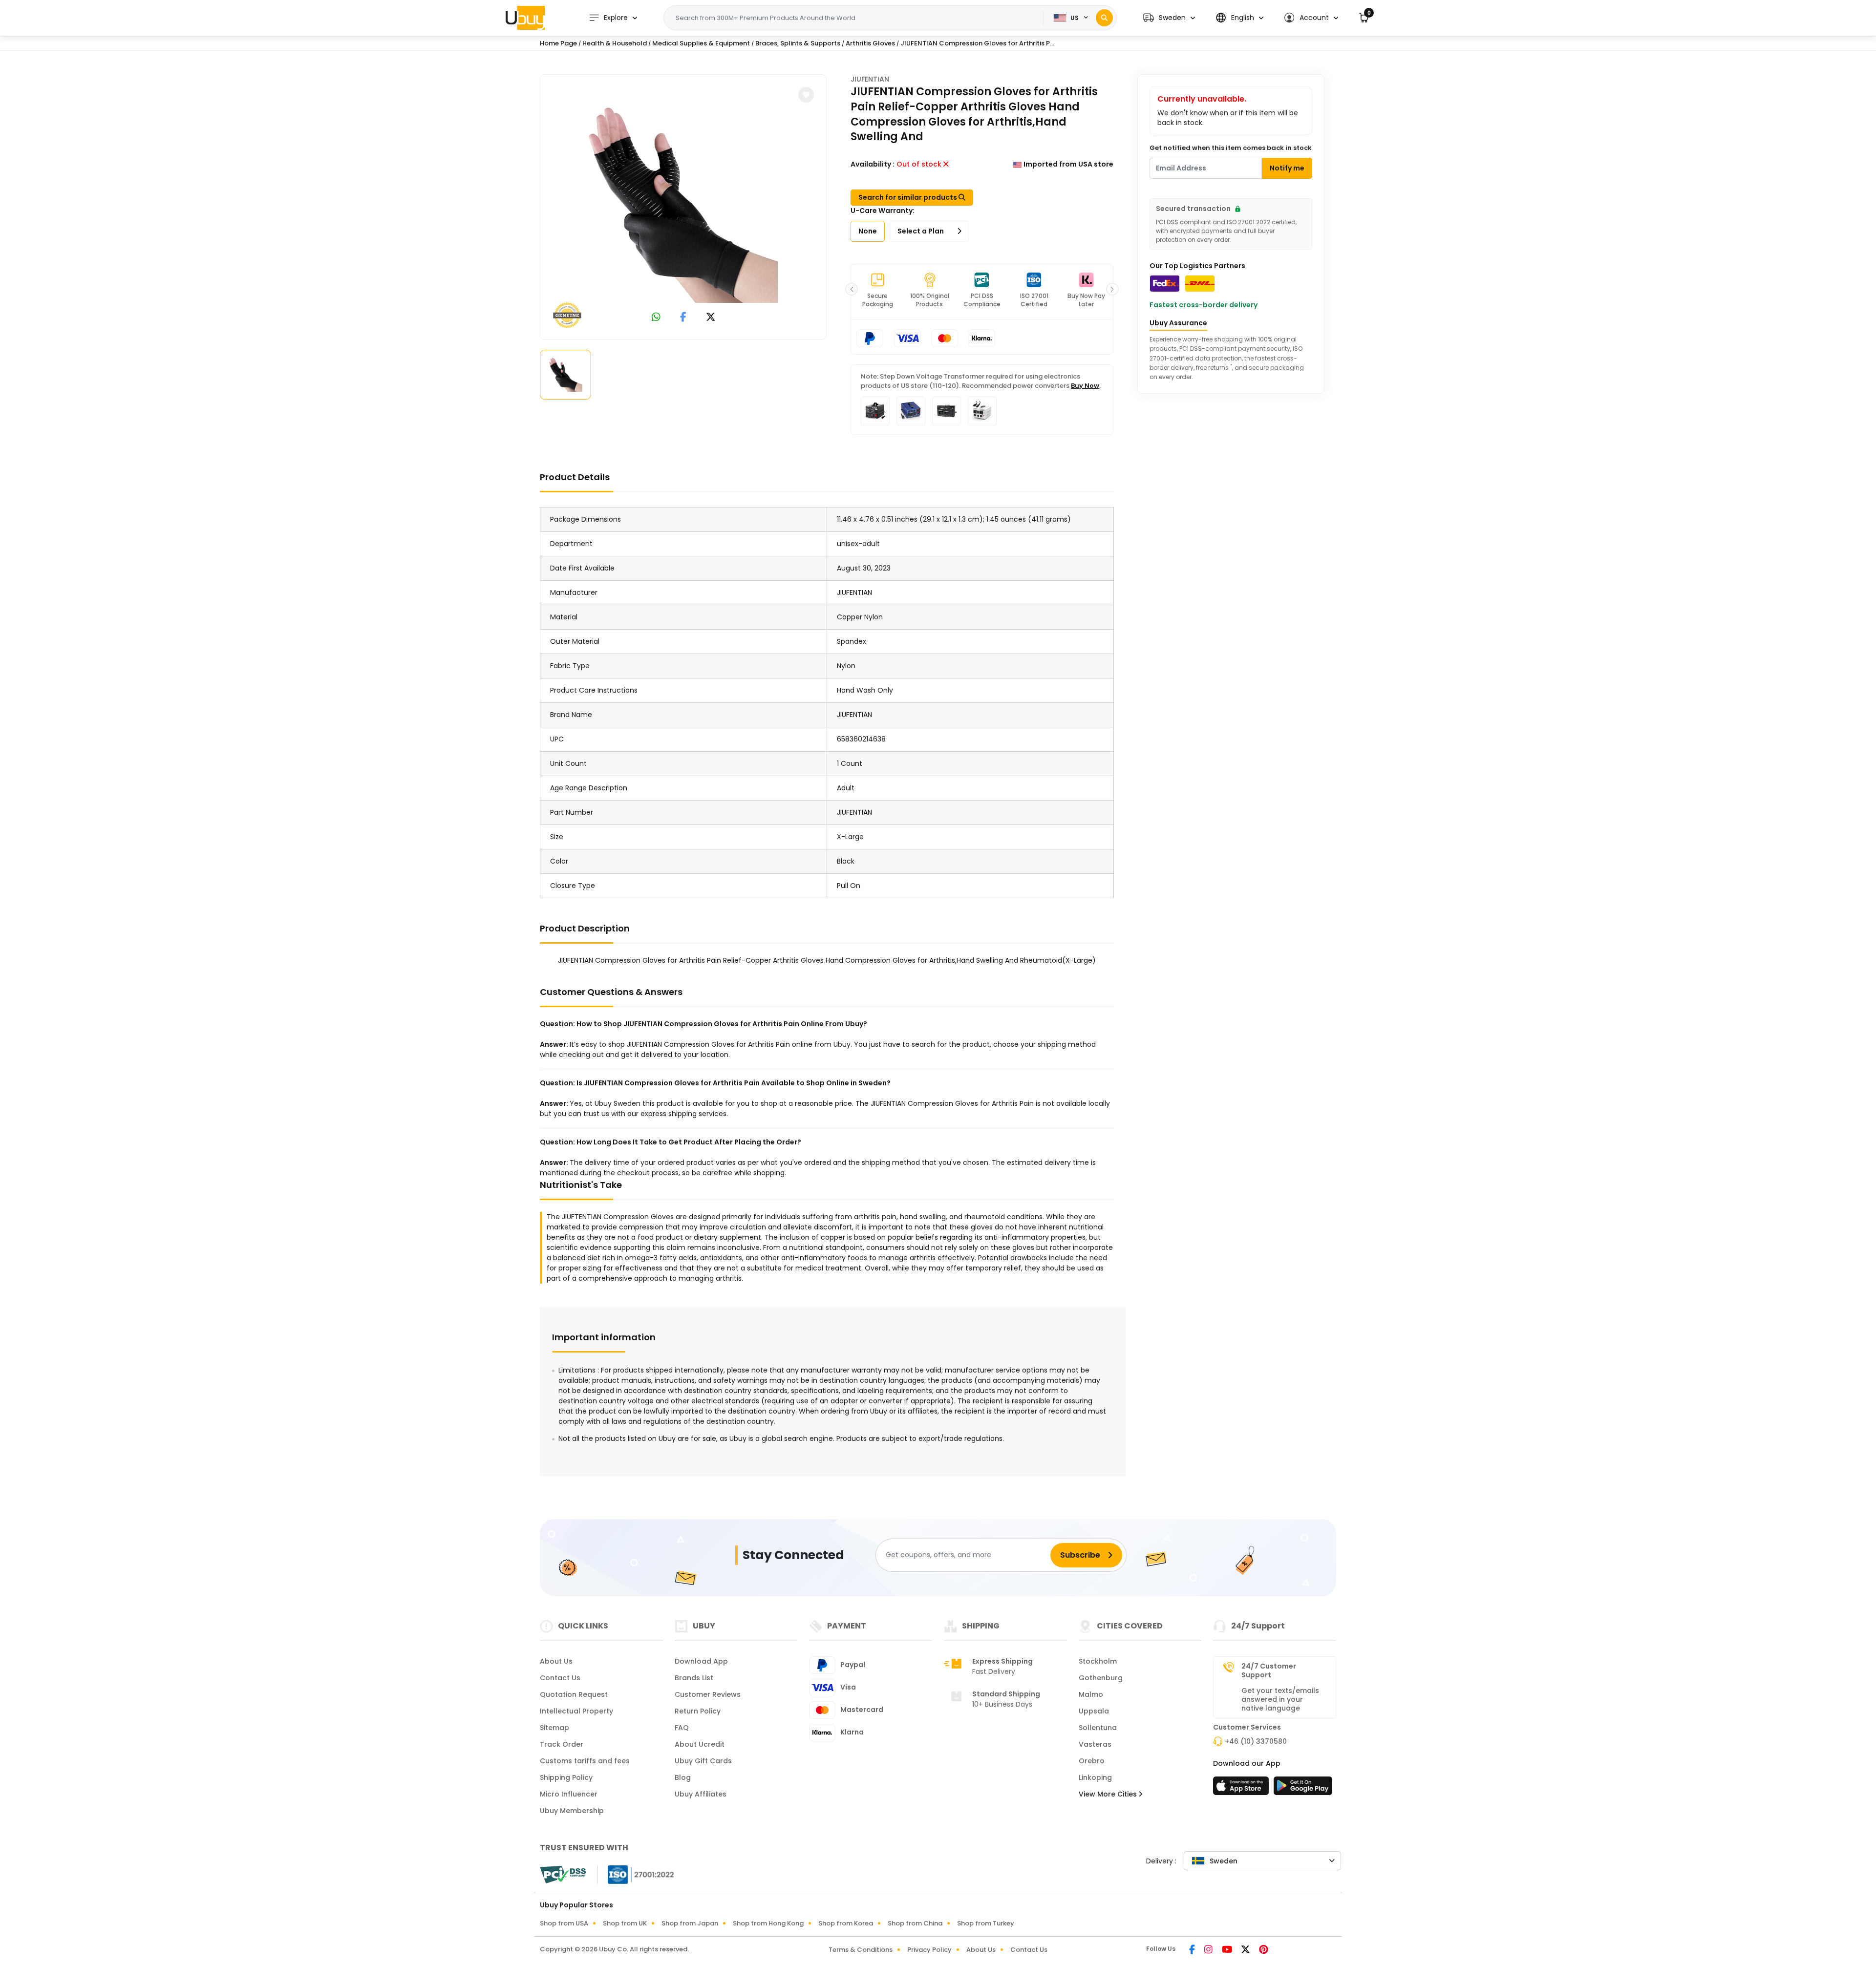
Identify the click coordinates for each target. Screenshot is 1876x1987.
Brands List (694, 1678)
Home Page (558, 43)
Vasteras (1095, 1744)
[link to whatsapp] (656, 318)
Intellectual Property (576, 1711)
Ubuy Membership (572, 1811)
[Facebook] (1193, 1950)
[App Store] (1242, 1789)
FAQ (682, 1728)
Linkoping (1095, 1777)
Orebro (1092, 1761)
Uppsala (1094, 1711)
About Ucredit (700, 1744)
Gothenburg (1101, 1678)
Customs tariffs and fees (585, 1761)
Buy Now (1085, 386)
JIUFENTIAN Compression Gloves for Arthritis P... (977, 43)
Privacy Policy (929, 1950)
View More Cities (1109, 1794)
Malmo (1091, 1694)
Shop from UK (625, 1923)
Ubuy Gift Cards (703, 1761)
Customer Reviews (708, 1694)
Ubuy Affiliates (701, 1794)
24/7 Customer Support (1269, 1670)
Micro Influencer (569, 1794)
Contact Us (560, 1678)
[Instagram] (1209, 1950)
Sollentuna (1098, 1728)
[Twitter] (1246, 1950)
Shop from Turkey (986, 1923)
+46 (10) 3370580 (1256, 1741)
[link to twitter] (711, 318)
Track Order (562, 1744)
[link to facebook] (683, 318)
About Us (556, 1661)
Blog (683, 1777)
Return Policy (698, 1711)
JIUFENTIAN (870, 79)
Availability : (873, 164)
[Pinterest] (1264, 1950)
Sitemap (554, 1728)
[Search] (1104, 18)
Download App (701, 1661)
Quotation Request (574, 1694)
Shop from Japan (690, 1923)
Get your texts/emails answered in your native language (1280, 1699)
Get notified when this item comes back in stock (1231, 148)
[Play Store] (1303, 1789)
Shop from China (915, 1923)
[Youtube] (1228, 1950)
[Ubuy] (525, 18)
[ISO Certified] (636, 1874)
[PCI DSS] (563, 1875)
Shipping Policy (566, 1777)
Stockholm (1098, 1661)
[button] (1169, 18)
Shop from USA (564, 1923)
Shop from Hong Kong (768, 1923)
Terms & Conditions (861, 1950)
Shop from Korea (846, 1923)
